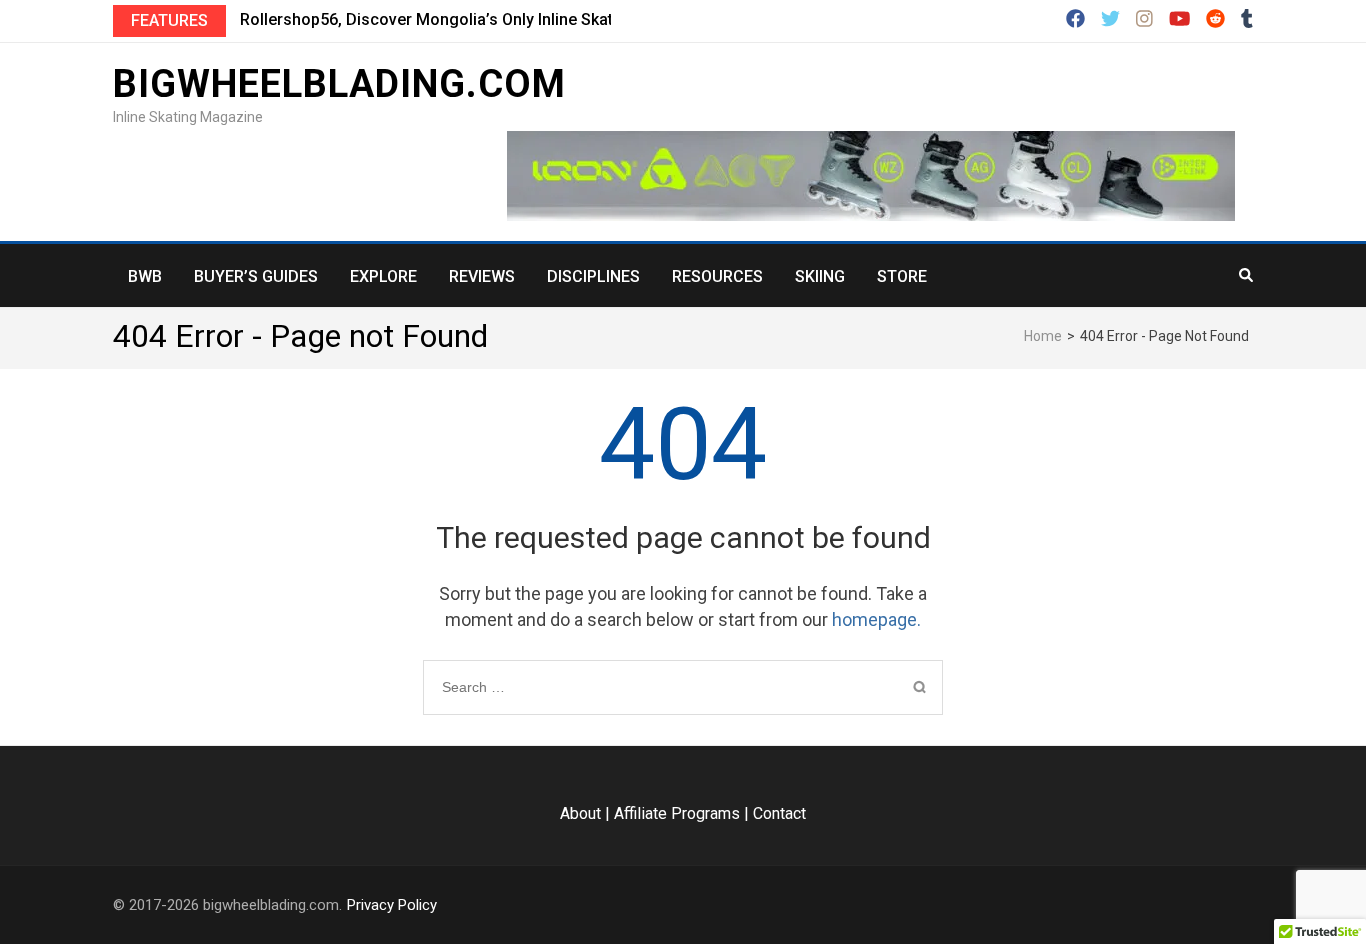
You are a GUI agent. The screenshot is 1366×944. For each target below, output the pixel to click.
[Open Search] (1246, 275)
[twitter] (1110, 20)
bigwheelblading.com (339, 84)
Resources (717, 276)
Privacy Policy (392, 905)
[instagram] (1144, 20)
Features (169, 20)
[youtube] (1179, 20)
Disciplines (593, 276)
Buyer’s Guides (256, 276)
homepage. (876, 619)
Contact (779, 813)
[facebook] (1075, 20)
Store (902, 276)
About (580, 813)
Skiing (820, 276)
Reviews (482, 276)
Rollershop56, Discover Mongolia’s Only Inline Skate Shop (452, 19)
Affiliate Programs (677, 813)
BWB (145, 276)
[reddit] (1215, 20)
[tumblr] (1247, 20)
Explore (383, 276)
